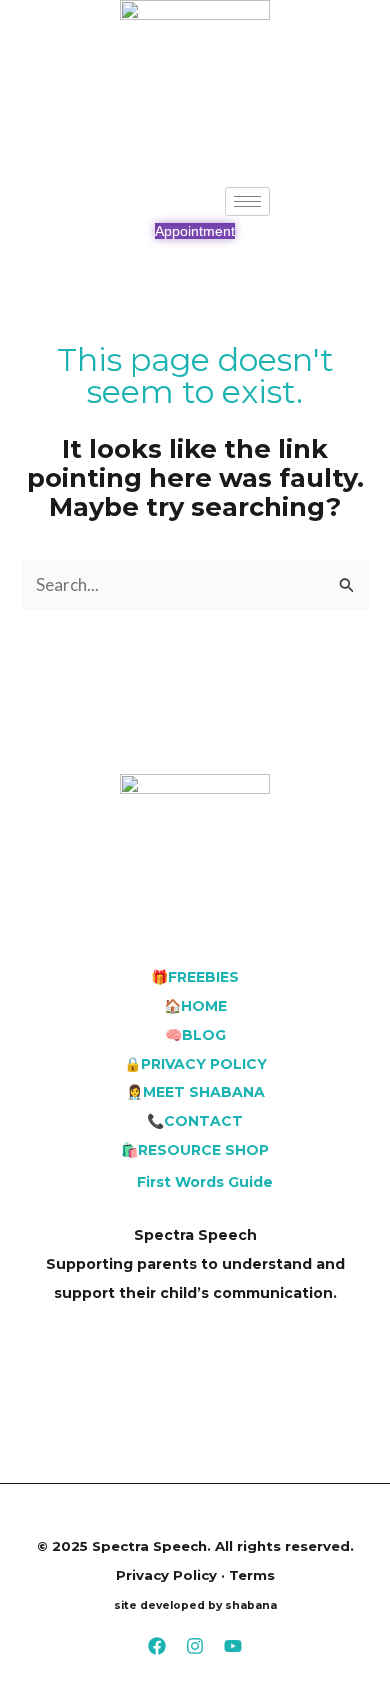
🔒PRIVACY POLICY (195, 1064)
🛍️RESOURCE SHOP (195, 1150)
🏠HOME (195, 1006)
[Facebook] (157, 1646)
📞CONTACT (195, 1121)
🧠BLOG (195, 1035)
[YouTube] (233, 1646)
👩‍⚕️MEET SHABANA (195, 1092)
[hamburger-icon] (247, 201)
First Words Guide (205, 1182)
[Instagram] (195, 1646)
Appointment (195, 231)
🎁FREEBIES (195, 977)
